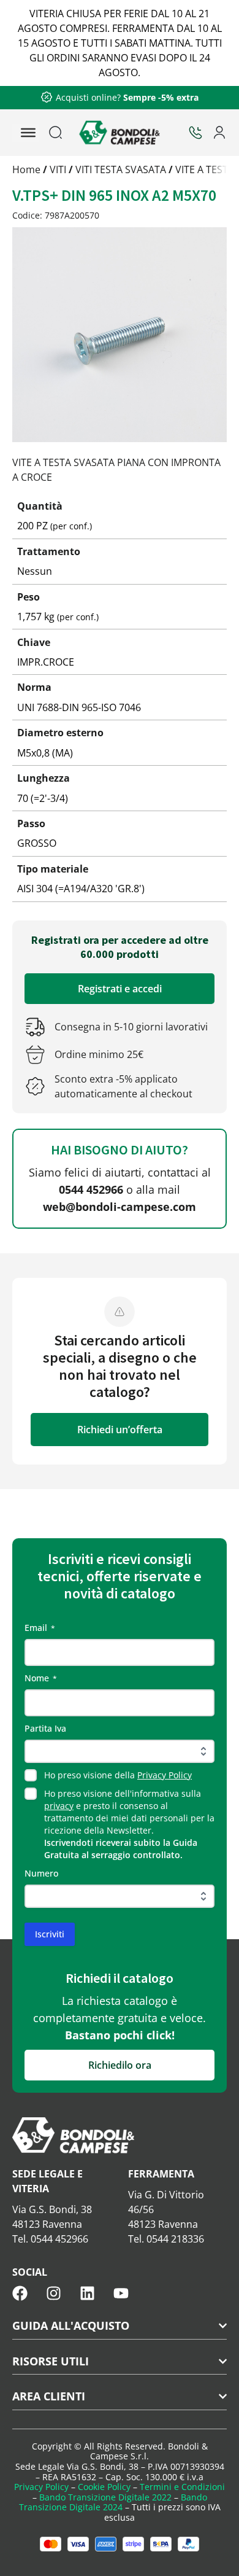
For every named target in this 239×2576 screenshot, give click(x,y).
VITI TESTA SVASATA (121, 169)
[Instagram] (54, 2293)
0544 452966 (91, 1189)
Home (26, 169)
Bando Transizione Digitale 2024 (113, 2502)
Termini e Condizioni (182, 2487)
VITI (58, 169)
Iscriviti (50, 1934)
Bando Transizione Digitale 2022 (105, 2497)
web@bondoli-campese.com (120, 1207)
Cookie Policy (104, 2487)
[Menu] (28, 133)
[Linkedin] (87, 2293)
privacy (59, 1806)
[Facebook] (20, 2293)
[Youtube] (121, 2293)
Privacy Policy (165, 1775)
